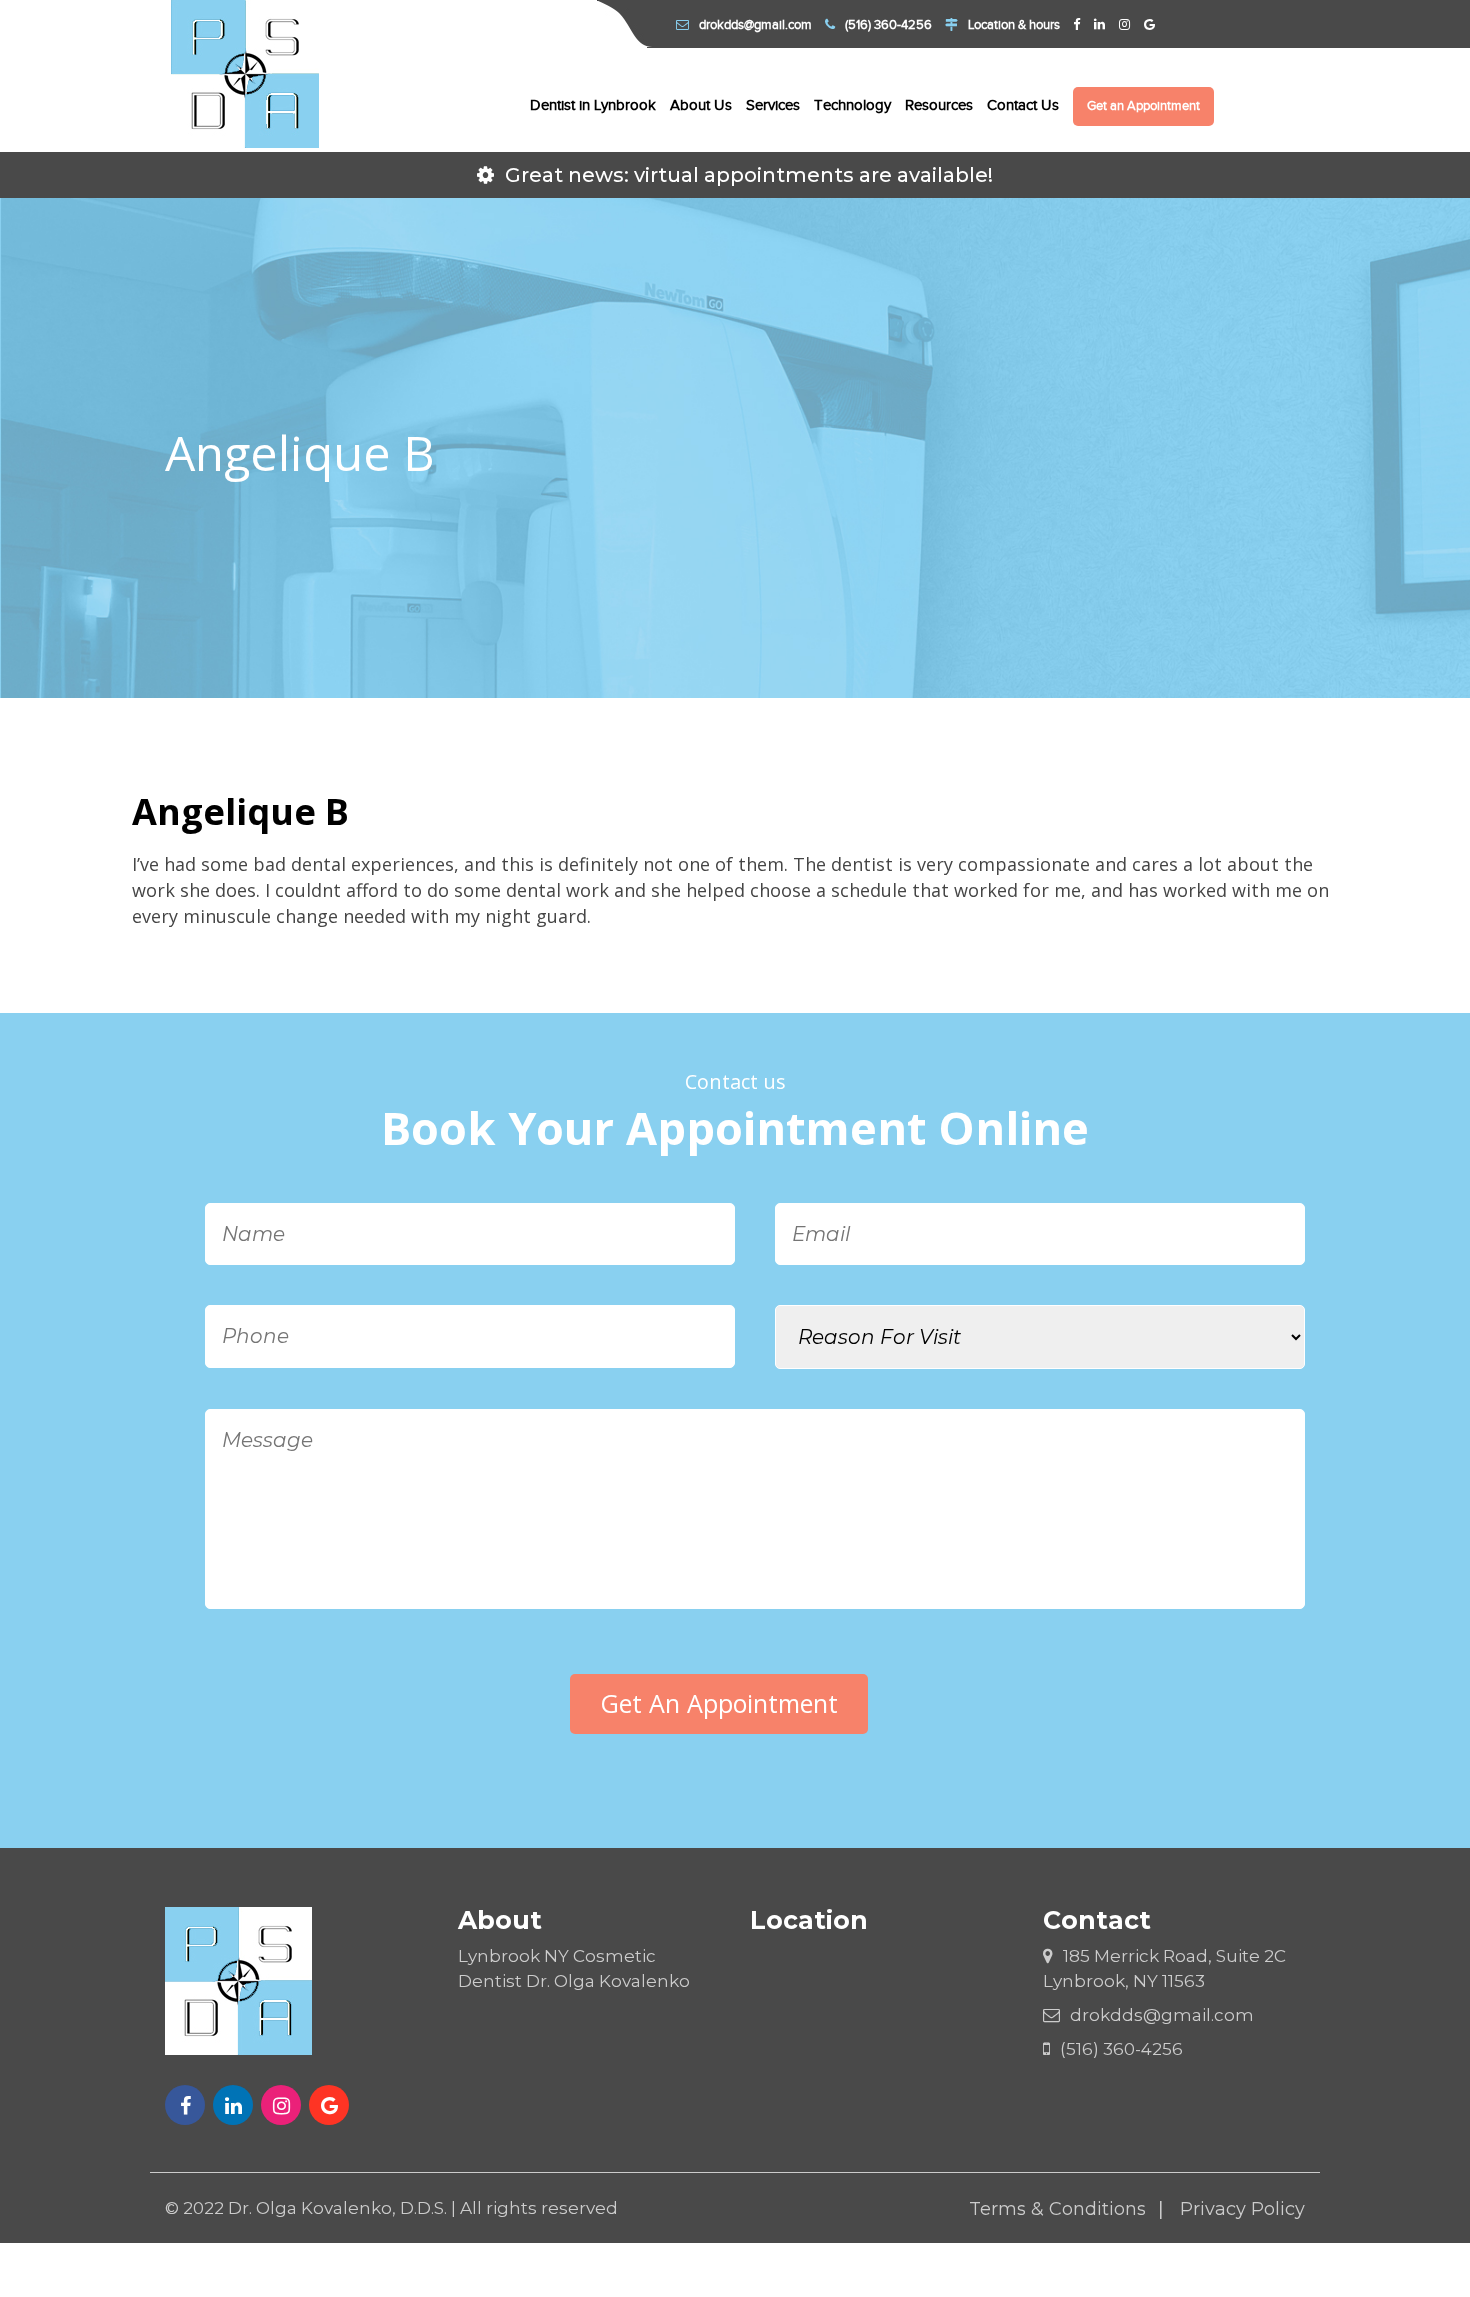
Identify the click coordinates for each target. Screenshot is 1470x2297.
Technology (852, 105)
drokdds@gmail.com (755, 24)
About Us (701, 105)
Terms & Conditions (1057, 2209)
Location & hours (1014, 24)
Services (773, 105)
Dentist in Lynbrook (593, 105)
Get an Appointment (1143, 105)
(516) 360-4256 (888, 24)
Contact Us (1023, 105)
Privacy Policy (1242, 2209)
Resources (939, 105)
